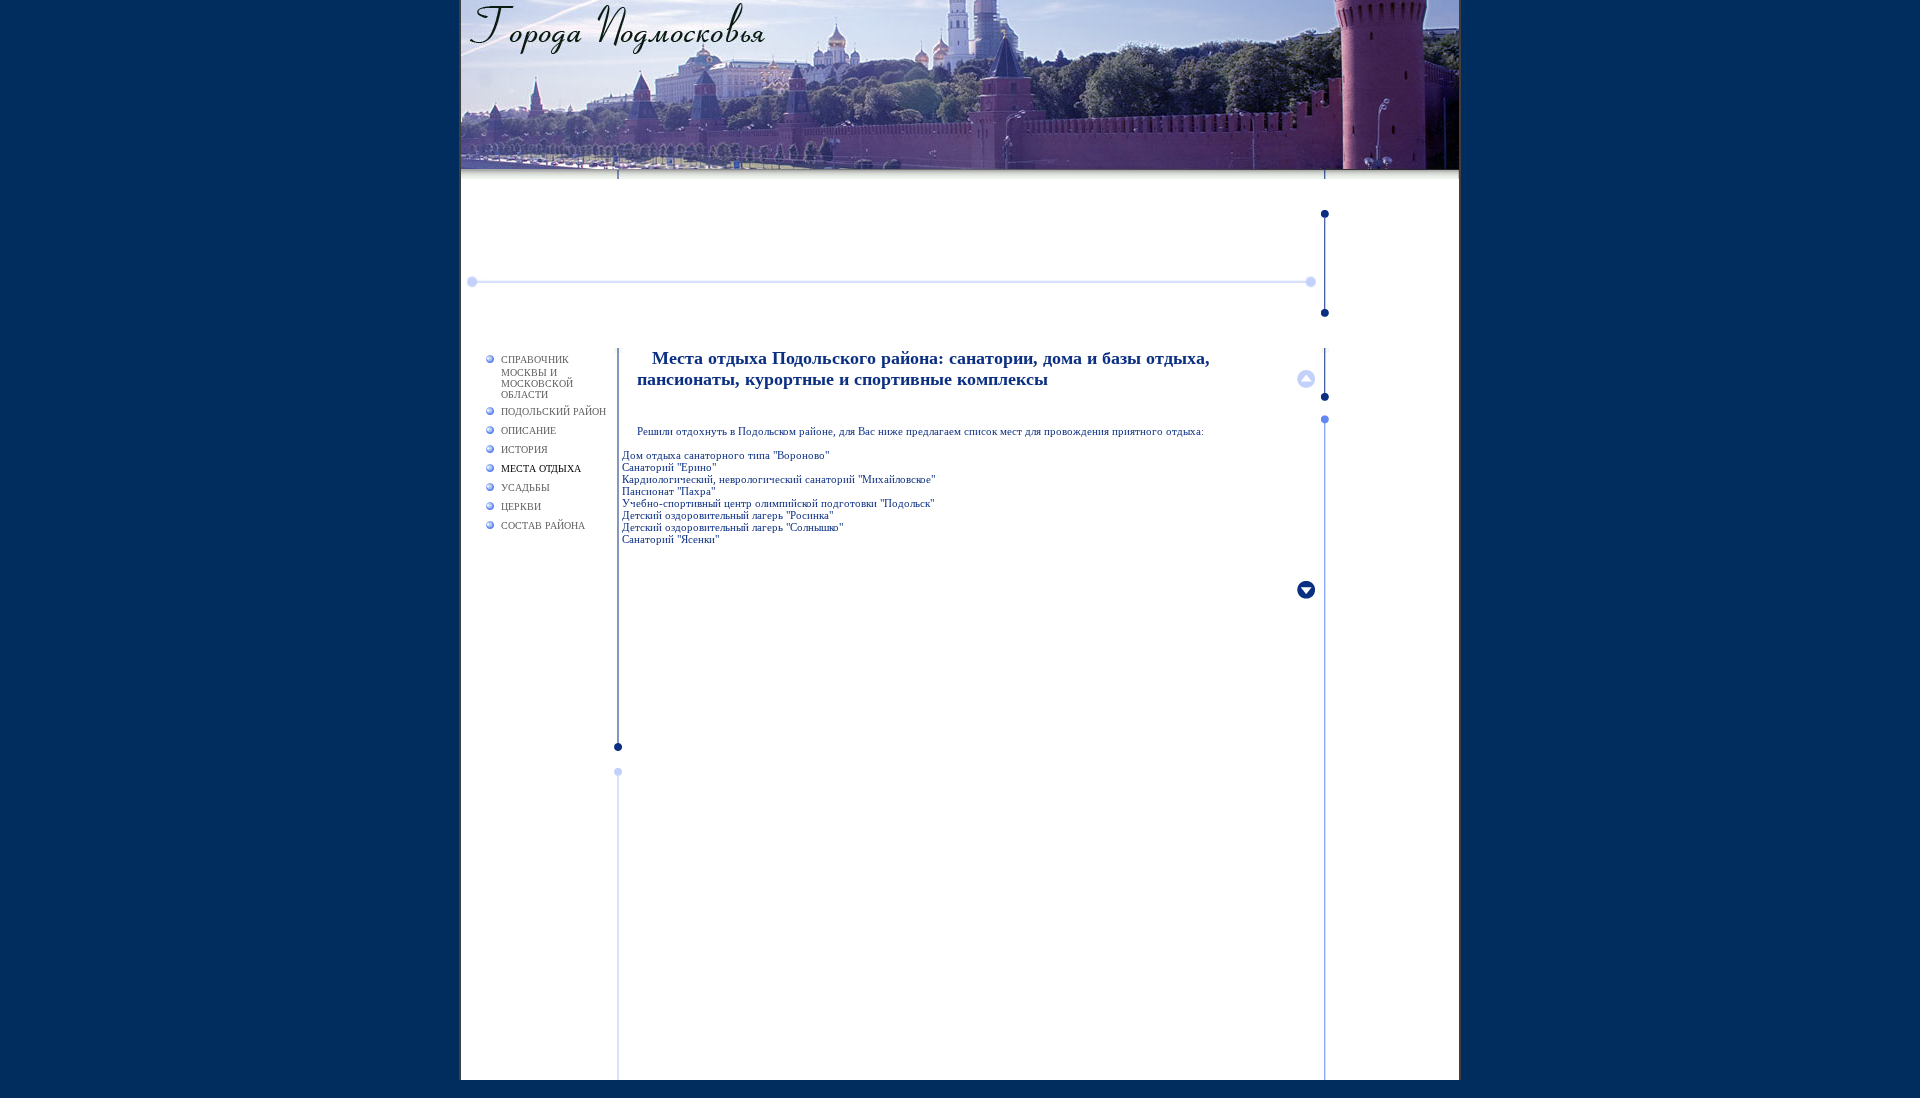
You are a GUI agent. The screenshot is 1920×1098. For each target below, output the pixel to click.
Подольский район (553, 411)
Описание (528, 430)
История (524, 449)
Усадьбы (525, 487)
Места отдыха (541, 468)
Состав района (543, 525)
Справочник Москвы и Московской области (537, 377)
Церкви (521, 506)
